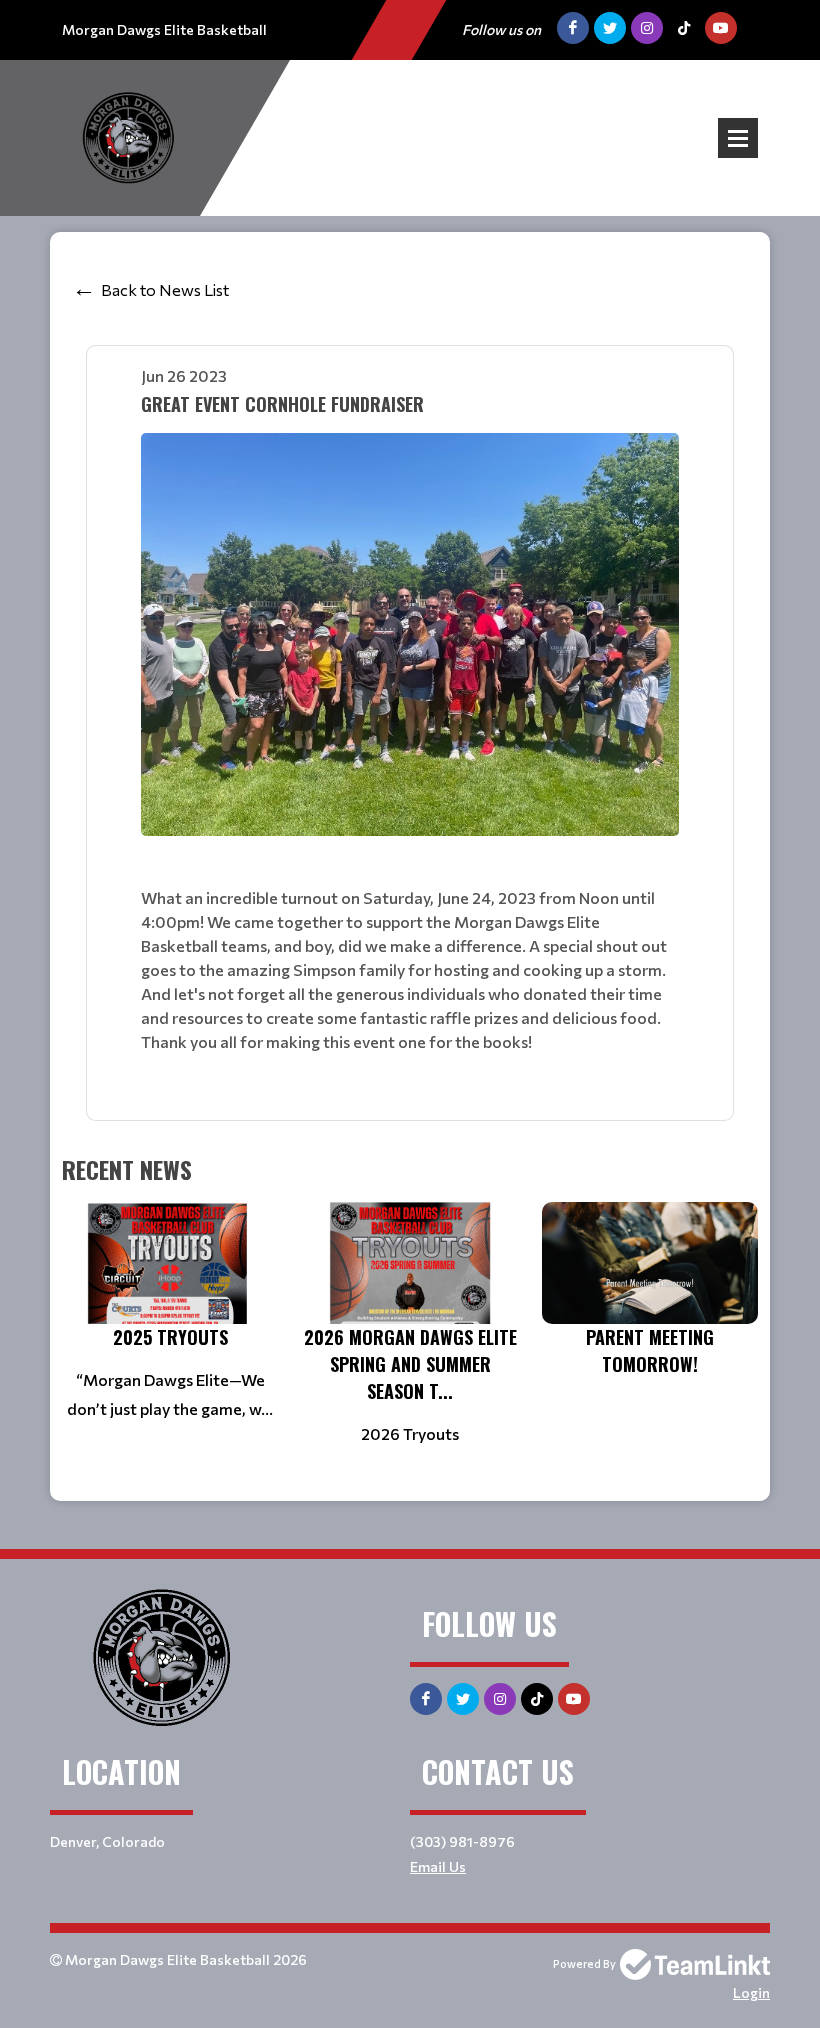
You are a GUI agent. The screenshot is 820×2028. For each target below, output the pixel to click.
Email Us (438, 1866)
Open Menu (738, 138)
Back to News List (165, 289)
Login (751, 1992)
